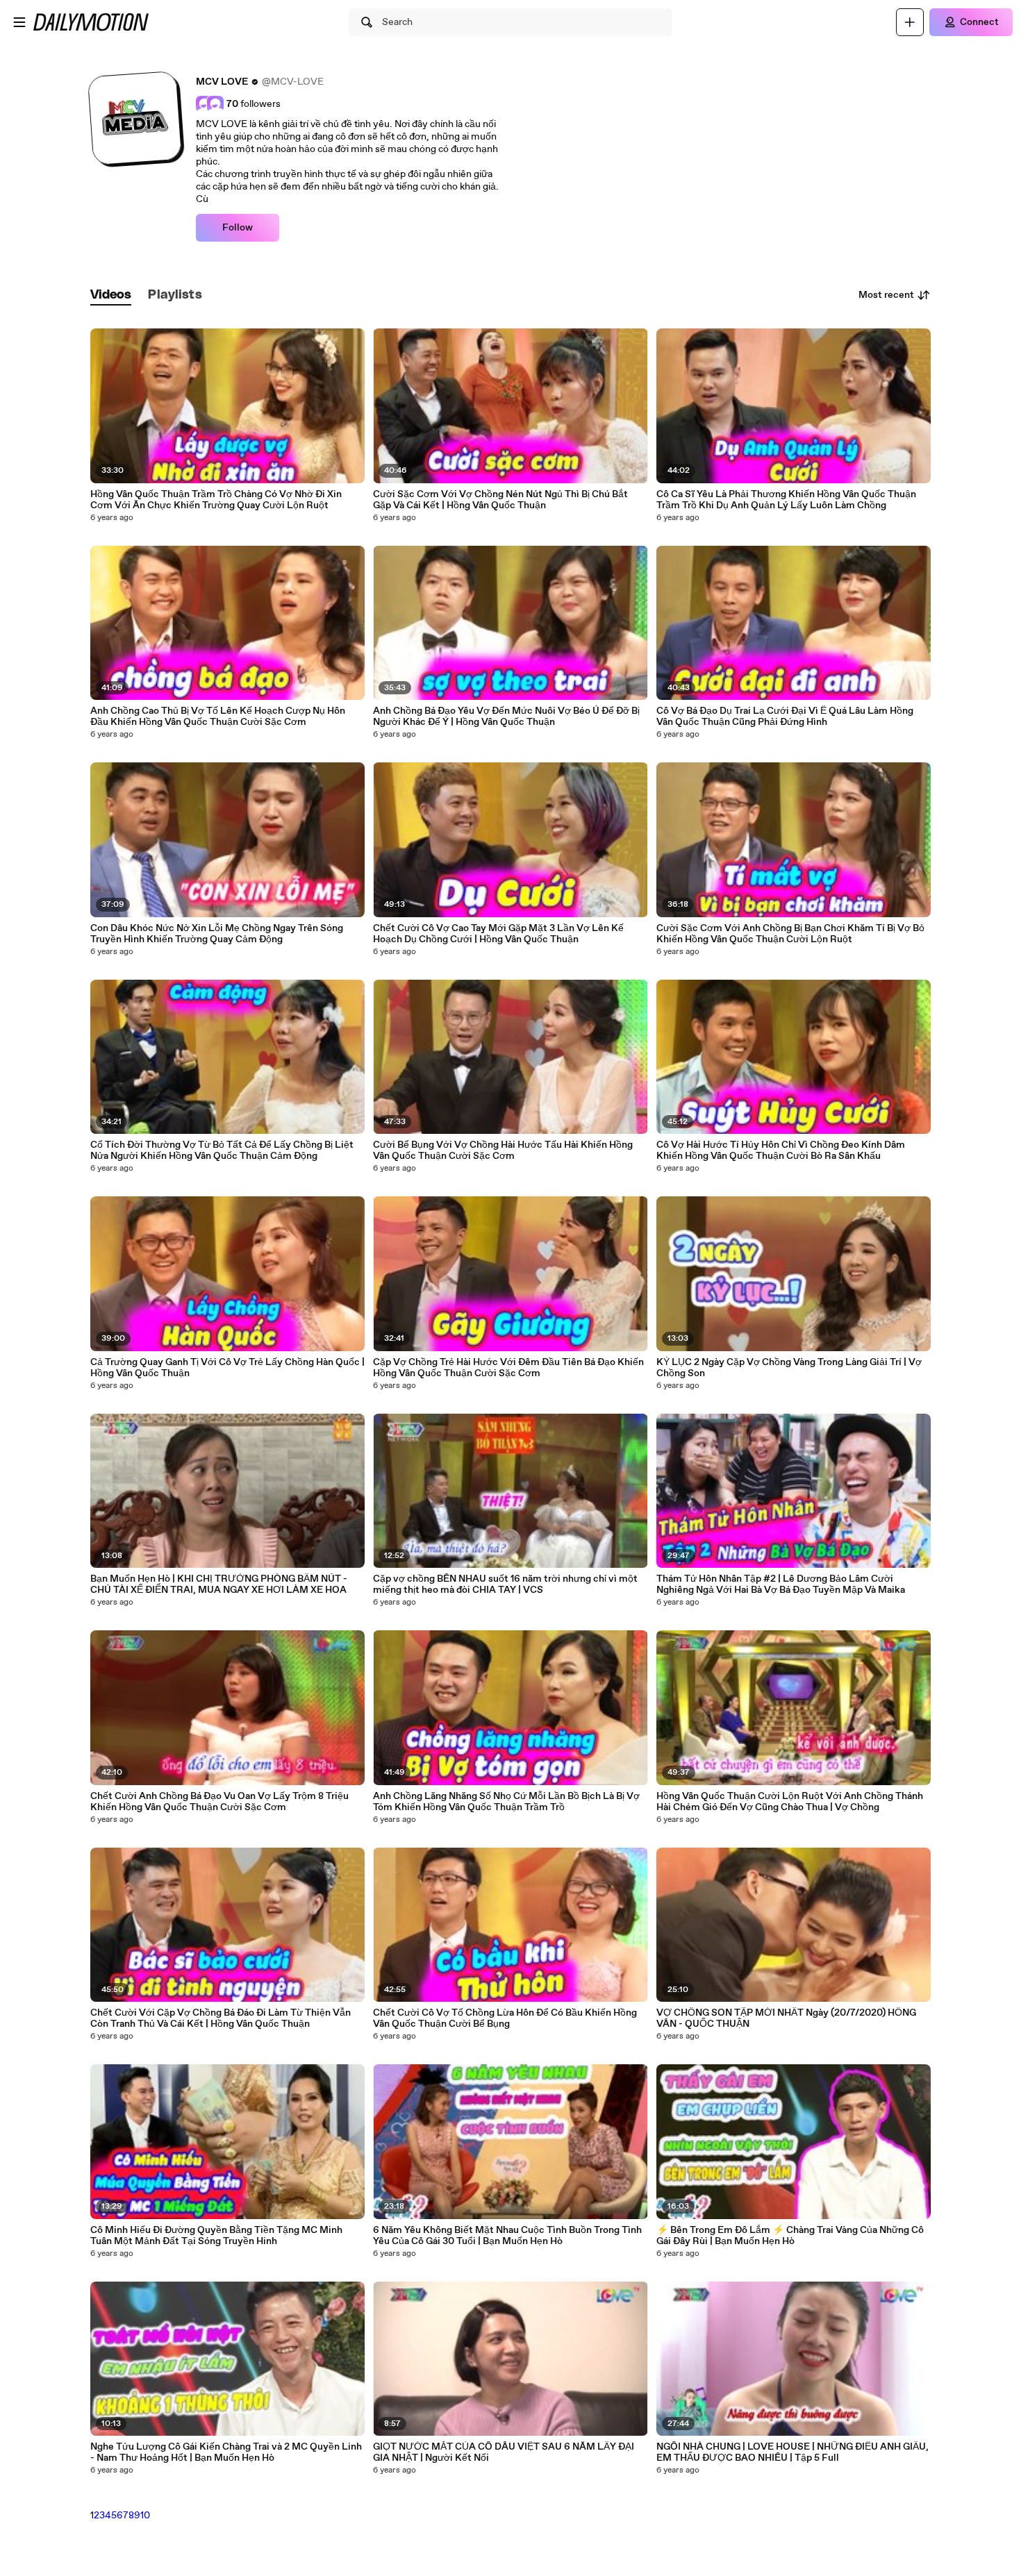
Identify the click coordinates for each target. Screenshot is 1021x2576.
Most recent (886, 295)
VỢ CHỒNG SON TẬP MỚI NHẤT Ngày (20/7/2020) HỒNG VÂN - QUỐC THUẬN (786, 2018)
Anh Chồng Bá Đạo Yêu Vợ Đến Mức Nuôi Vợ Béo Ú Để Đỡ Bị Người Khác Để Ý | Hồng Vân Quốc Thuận (506, 717)
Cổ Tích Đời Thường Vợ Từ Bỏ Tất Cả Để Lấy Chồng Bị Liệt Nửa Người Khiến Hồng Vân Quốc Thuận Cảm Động (222, 1151)
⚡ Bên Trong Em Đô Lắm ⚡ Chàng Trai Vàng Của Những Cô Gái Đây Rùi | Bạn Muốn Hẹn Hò (790, 2236)
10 (145, 2516)
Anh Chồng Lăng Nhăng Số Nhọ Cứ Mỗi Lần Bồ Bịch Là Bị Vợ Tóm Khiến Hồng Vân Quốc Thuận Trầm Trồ (506, 1802)
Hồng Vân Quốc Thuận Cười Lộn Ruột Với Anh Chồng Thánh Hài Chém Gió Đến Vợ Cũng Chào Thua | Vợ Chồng (790, 1802)
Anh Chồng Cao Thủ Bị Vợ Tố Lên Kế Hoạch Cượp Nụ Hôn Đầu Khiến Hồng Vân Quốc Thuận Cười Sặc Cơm (218, 717)
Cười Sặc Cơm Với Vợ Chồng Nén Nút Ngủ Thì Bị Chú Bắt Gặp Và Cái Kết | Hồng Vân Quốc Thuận (500, 500)
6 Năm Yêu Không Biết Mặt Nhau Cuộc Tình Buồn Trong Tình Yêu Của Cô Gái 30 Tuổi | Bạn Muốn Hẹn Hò (507, 2236)
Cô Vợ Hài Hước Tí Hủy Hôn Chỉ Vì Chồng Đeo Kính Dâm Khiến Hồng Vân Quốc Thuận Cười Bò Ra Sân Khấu (781, 1151)
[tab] (111, 295)
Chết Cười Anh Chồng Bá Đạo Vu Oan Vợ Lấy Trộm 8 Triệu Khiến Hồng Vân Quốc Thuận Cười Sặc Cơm (219, 1802)
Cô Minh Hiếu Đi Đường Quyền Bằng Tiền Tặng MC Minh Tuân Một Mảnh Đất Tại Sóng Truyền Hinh (216, 2236)
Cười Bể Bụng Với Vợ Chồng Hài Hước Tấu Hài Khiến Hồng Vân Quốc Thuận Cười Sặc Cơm (503, 1151)
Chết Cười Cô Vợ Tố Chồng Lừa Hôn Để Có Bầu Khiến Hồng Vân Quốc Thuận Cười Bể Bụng (505, 2018)
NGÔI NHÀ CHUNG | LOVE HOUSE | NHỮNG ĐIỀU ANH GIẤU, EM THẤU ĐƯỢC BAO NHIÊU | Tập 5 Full (792, 2452)
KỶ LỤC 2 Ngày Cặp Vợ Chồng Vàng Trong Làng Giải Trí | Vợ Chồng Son (789, 1368)
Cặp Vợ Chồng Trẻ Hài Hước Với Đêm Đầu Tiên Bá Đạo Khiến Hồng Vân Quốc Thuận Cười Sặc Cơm (508, 1368)
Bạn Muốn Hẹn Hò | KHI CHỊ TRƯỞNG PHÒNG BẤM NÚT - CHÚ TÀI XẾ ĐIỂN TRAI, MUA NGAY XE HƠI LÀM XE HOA (219, 1584)
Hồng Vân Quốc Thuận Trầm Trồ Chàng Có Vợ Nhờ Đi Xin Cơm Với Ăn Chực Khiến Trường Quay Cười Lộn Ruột (216, 500)
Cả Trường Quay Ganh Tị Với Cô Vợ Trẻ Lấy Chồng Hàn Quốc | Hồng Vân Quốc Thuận (227, 1368)
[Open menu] (19, 22)
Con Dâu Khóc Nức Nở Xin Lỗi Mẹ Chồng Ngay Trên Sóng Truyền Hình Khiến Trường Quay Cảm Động (217, 934)
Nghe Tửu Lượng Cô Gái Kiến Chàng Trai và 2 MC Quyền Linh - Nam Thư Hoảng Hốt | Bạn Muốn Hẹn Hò (226, 2452)
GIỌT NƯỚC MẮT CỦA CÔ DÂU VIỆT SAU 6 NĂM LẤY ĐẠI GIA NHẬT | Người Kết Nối (504, 2452)
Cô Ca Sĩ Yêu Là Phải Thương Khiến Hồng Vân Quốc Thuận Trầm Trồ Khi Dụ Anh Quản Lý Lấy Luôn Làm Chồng (786, 500)
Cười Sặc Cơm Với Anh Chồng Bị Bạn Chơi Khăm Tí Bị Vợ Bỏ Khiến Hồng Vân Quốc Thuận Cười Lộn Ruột (790, 934)
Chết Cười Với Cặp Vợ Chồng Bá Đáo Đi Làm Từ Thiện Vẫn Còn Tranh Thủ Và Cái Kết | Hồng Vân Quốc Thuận (221, 2018)
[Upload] (910, 22)
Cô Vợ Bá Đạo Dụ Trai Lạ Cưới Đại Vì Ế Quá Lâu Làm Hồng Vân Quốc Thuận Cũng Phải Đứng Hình (785, 717)
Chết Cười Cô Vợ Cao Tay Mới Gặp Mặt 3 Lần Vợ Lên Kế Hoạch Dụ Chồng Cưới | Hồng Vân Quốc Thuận (498, 934)
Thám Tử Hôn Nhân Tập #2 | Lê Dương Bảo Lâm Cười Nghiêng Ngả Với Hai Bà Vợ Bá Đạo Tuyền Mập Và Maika (781, 1584)
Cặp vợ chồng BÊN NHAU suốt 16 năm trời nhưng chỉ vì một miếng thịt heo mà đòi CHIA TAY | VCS (505, 1584)
